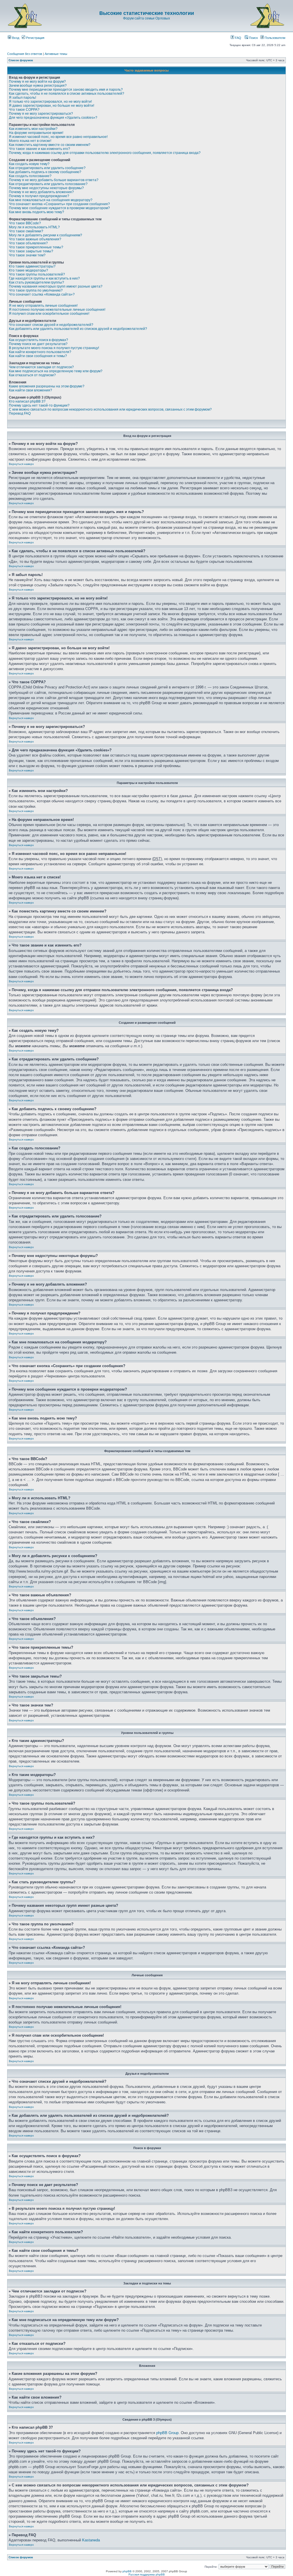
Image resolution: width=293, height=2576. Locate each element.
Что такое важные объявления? (35, 239)
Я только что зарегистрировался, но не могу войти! (50, 102)
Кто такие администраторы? (32, 266)
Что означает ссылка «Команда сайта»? (42, 294)
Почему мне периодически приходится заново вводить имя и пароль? (66, 90)
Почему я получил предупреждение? (39, 196)
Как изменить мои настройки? (33, 129)
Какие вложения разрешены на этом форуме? (47, 386)
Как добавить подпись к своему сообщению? (45, 172)
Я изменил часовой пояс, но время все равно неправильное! (58, 137)
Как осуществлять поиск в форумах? (38, 340)
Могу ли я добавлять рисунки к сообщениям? (45, 235)
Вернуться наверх (21, 464)
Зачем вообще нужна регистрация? (38, 86)
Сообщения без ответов (25, 54)
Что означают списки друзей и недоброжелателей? (51, 325)
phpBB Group (167, 2433)
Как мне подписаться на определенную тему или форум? (56, 371)
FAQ (238, 38)
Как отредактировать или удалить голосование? (48, 184)
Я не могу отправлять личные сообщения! (43, 306)
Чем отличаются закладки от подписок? (41, 367)
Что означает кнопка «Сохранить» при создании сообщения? (59, 204)
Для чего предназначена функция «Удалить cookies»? (53, 118)
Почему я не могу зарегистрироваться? (41, 114)
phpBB (127, 2571)
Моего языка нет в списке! (30, 141)
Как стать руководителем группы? (36, 282)
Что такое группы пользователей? (37, 274)
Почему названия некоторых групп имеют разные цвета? (56, 286)
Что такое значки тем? (27, 255)
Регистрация (35, 38)
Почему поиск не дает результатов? (38, 344)
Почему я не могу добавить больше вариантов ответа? (54, 180)
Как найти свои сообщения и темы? (38, 356)
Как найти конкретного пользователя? (40, 352)
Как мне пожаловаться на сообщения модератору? (51, 200)
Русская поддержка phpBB (147, 2574)
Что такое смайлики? (26, 231)
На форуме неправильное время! (36, 133)
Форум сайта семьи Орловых (146, 18)
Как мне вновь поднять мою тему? (36, 212)
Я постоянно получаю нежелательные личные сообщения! (57, 310)
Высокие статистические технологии (147, 13)
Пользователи (275, 38)
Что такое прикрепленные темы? (36, 247)
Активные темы (56, 54)
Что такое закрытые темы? (31, 251)
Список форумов (21, 60)
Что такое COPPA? (24, 110)
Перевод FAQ (20, 413)
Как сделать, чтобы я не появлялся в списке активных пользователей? (67, 94)
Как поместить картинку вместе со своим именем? (50, 145)
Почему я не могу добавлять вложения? (41, 192)
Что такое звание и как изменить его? (39, 149)
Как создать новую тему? (29, 164)
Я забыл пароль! (22, 98)
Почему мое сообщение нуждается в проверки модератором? (59, 208)
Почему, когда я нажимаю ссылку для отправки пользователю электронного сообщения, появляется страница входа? (105, 153)
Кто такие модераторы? (28, 270)
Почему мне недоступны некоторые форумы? (46, 188)
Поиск (253, 38)
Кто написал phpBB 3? (27, 401)
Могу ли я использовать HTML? (34, 227)
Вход (15, 38)
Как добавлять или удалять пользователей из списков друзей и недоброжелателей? (78, 329)
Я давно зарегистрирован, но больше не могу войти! (52, 106)
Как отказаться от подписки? (32, 375)
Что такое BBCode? (25, 223)
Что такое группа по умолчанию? (36, 290)
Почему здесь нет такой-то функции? (39, 405)
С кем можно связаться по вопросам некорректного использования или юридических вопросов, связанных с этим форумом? (110, 409)
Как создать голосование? (30, 176)
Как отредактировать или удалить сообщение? (47, 168)
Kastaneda (91, 2540)
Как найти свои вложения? (30, 390)
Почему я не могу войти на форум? (37, 82)
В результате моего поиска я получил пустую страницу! (54, 348)
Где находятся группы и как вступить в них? (44, 278)
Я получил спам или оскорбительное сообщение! (49, 314)
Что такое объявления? (28, 243)
